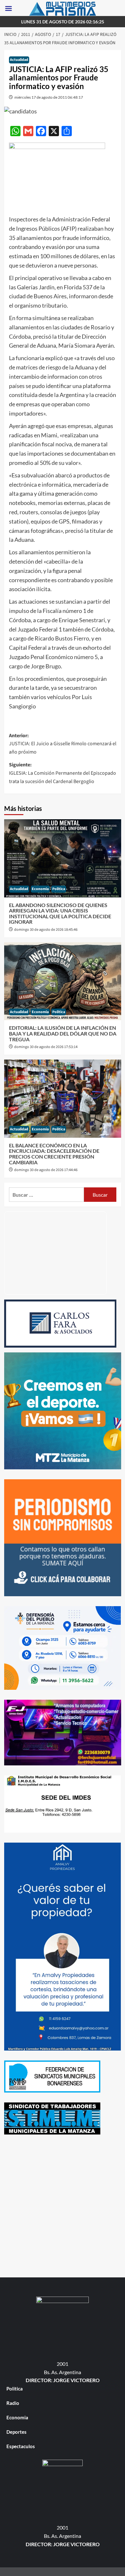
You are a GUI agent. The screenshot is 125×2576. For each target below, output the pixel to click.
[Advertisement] (63, 2207)
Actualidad (19, 60)
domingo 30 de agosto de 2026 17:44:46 (46, 1170)
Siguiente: (63, 773)
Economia (40, 889)
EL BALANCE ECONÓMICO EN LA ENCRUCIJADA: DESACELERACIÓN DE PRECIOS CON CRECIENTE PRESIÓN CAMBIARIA (54, 1154)
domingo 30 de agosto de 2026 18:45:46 (46, 930)
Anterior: (63, 744)
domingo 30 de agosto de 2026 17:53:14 (46, 1047)
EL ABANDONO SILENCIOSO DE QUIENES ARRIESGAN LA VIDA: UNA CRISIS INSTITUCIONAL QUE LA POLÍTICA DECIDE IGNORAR (60, 913)
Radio (13, 2403)
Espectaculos (21, 2446)
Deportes (17, 2432)
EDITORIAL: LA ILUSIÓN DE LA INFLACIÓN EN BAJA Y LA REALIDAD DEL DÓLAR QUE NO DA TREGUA (63, 1033)
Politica (59, 889)
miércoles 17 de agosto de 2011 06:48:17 (49, 97)
